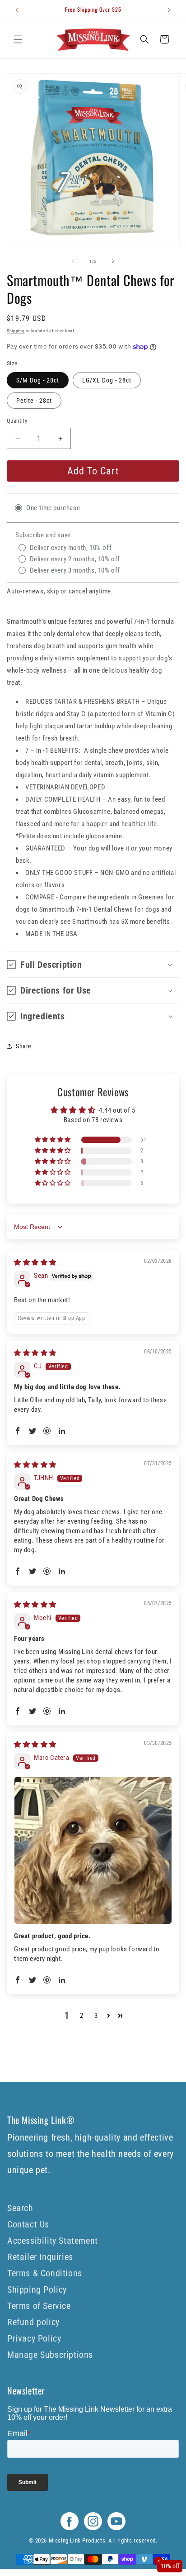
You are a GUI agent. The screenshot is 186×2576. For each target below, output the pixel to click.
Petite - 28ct (34, 401)
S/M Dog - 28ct (38, 380)
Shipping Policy (37, 2289)
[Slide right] (113, 261)
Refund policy (33, 2322)
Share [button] (24, 1046)
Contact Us (28, 2224)
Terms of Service (39, 2306)
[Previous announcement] (17, 10)
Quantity (17, 421)
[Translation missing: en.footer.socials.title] (70, 2528)
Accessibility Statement (53, 2241)
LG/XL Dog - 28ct (107, 380)
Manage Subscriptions (50, 2355)
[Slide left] (73, 261)
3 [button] (96, 2016)
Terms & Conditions (45, 2273)
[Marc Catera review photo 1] (93, 1850)
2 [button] (82, 2016)
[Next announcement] (169, 10)
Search (20, 2208)
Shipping (16, 331)
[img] (35, 1262)
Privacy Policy (34, 2338)
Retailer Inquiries (40, 2257)
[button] (18, 39)
